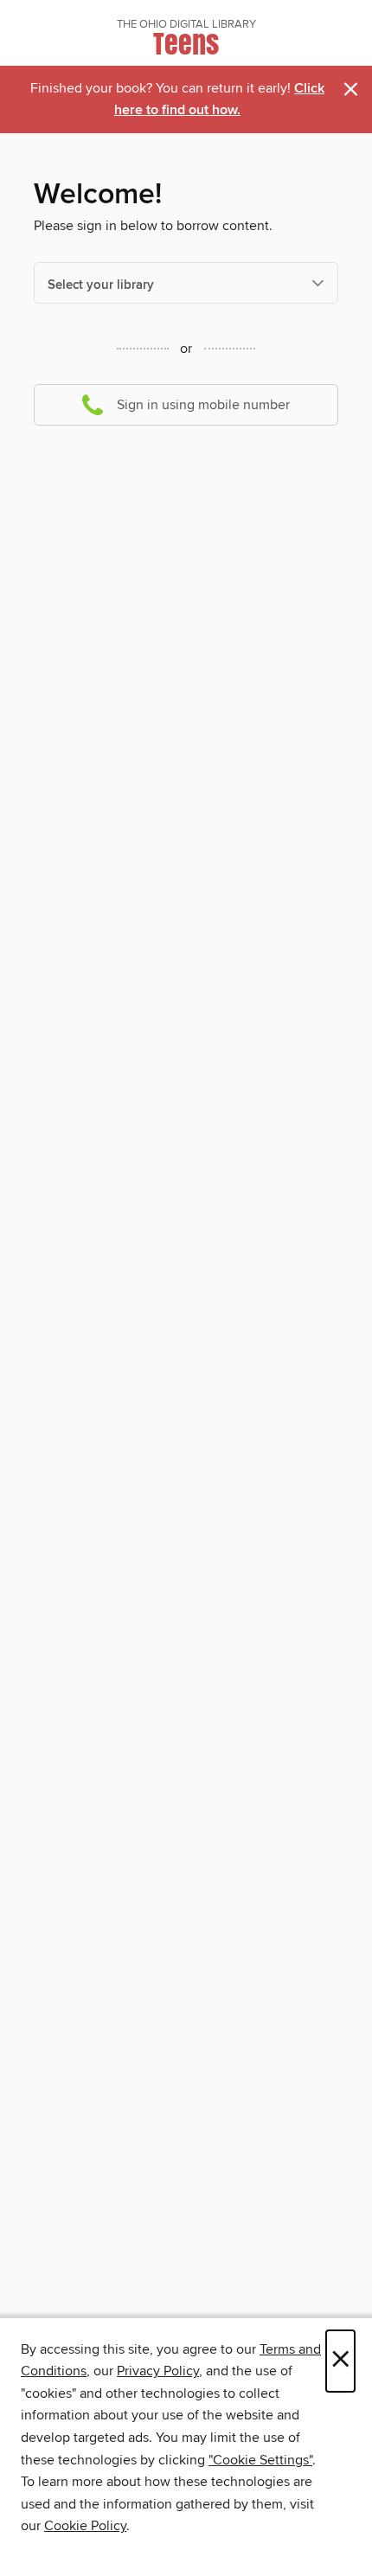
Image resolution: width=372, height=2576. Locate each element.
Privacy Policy (158, 2371)
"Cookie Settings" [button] (260, 2460)
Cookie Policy (85, 2526)
